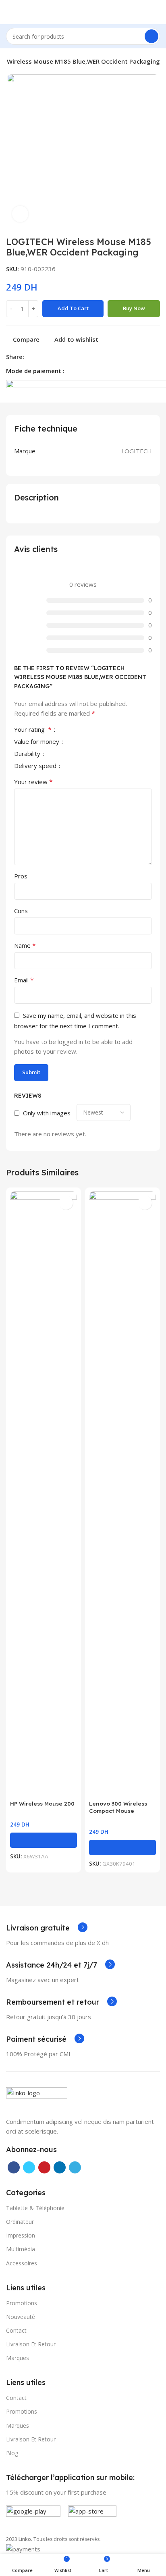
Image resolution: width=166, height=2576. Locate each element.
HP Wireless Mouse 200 (42, 1803)
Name (25, 945)
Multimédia (21, 2249)
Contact (16, 2330)
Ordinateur (20, 2222)
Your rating (33, 730)
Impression (21, 2235)
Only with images (47, 1113)
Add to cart (73, 308)
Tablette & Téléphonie (35, 2208)
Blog (12, 2453)
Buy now (134, 308)
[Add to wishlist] (66, 1203)
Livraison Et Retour (31, 2439)
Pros (21, 876)
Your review (33, 782)
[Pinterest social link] (49, 357)
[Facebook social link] (31, 357)
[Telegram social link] (68, 357)
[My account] (157, 12)
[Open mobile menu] (9, 12)
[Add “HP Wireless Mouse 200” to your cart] (44, 1840)
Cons (21, 911)
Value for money (37, 742)
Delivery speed (36, 766)
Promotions (22, 2411)
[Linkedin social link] (59, 357)
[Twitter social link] (40, 357)
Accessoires (22, 2263)
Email (24, 980)
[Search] (151, 36)
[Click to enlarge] (20, 214)
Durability (28, 754)
